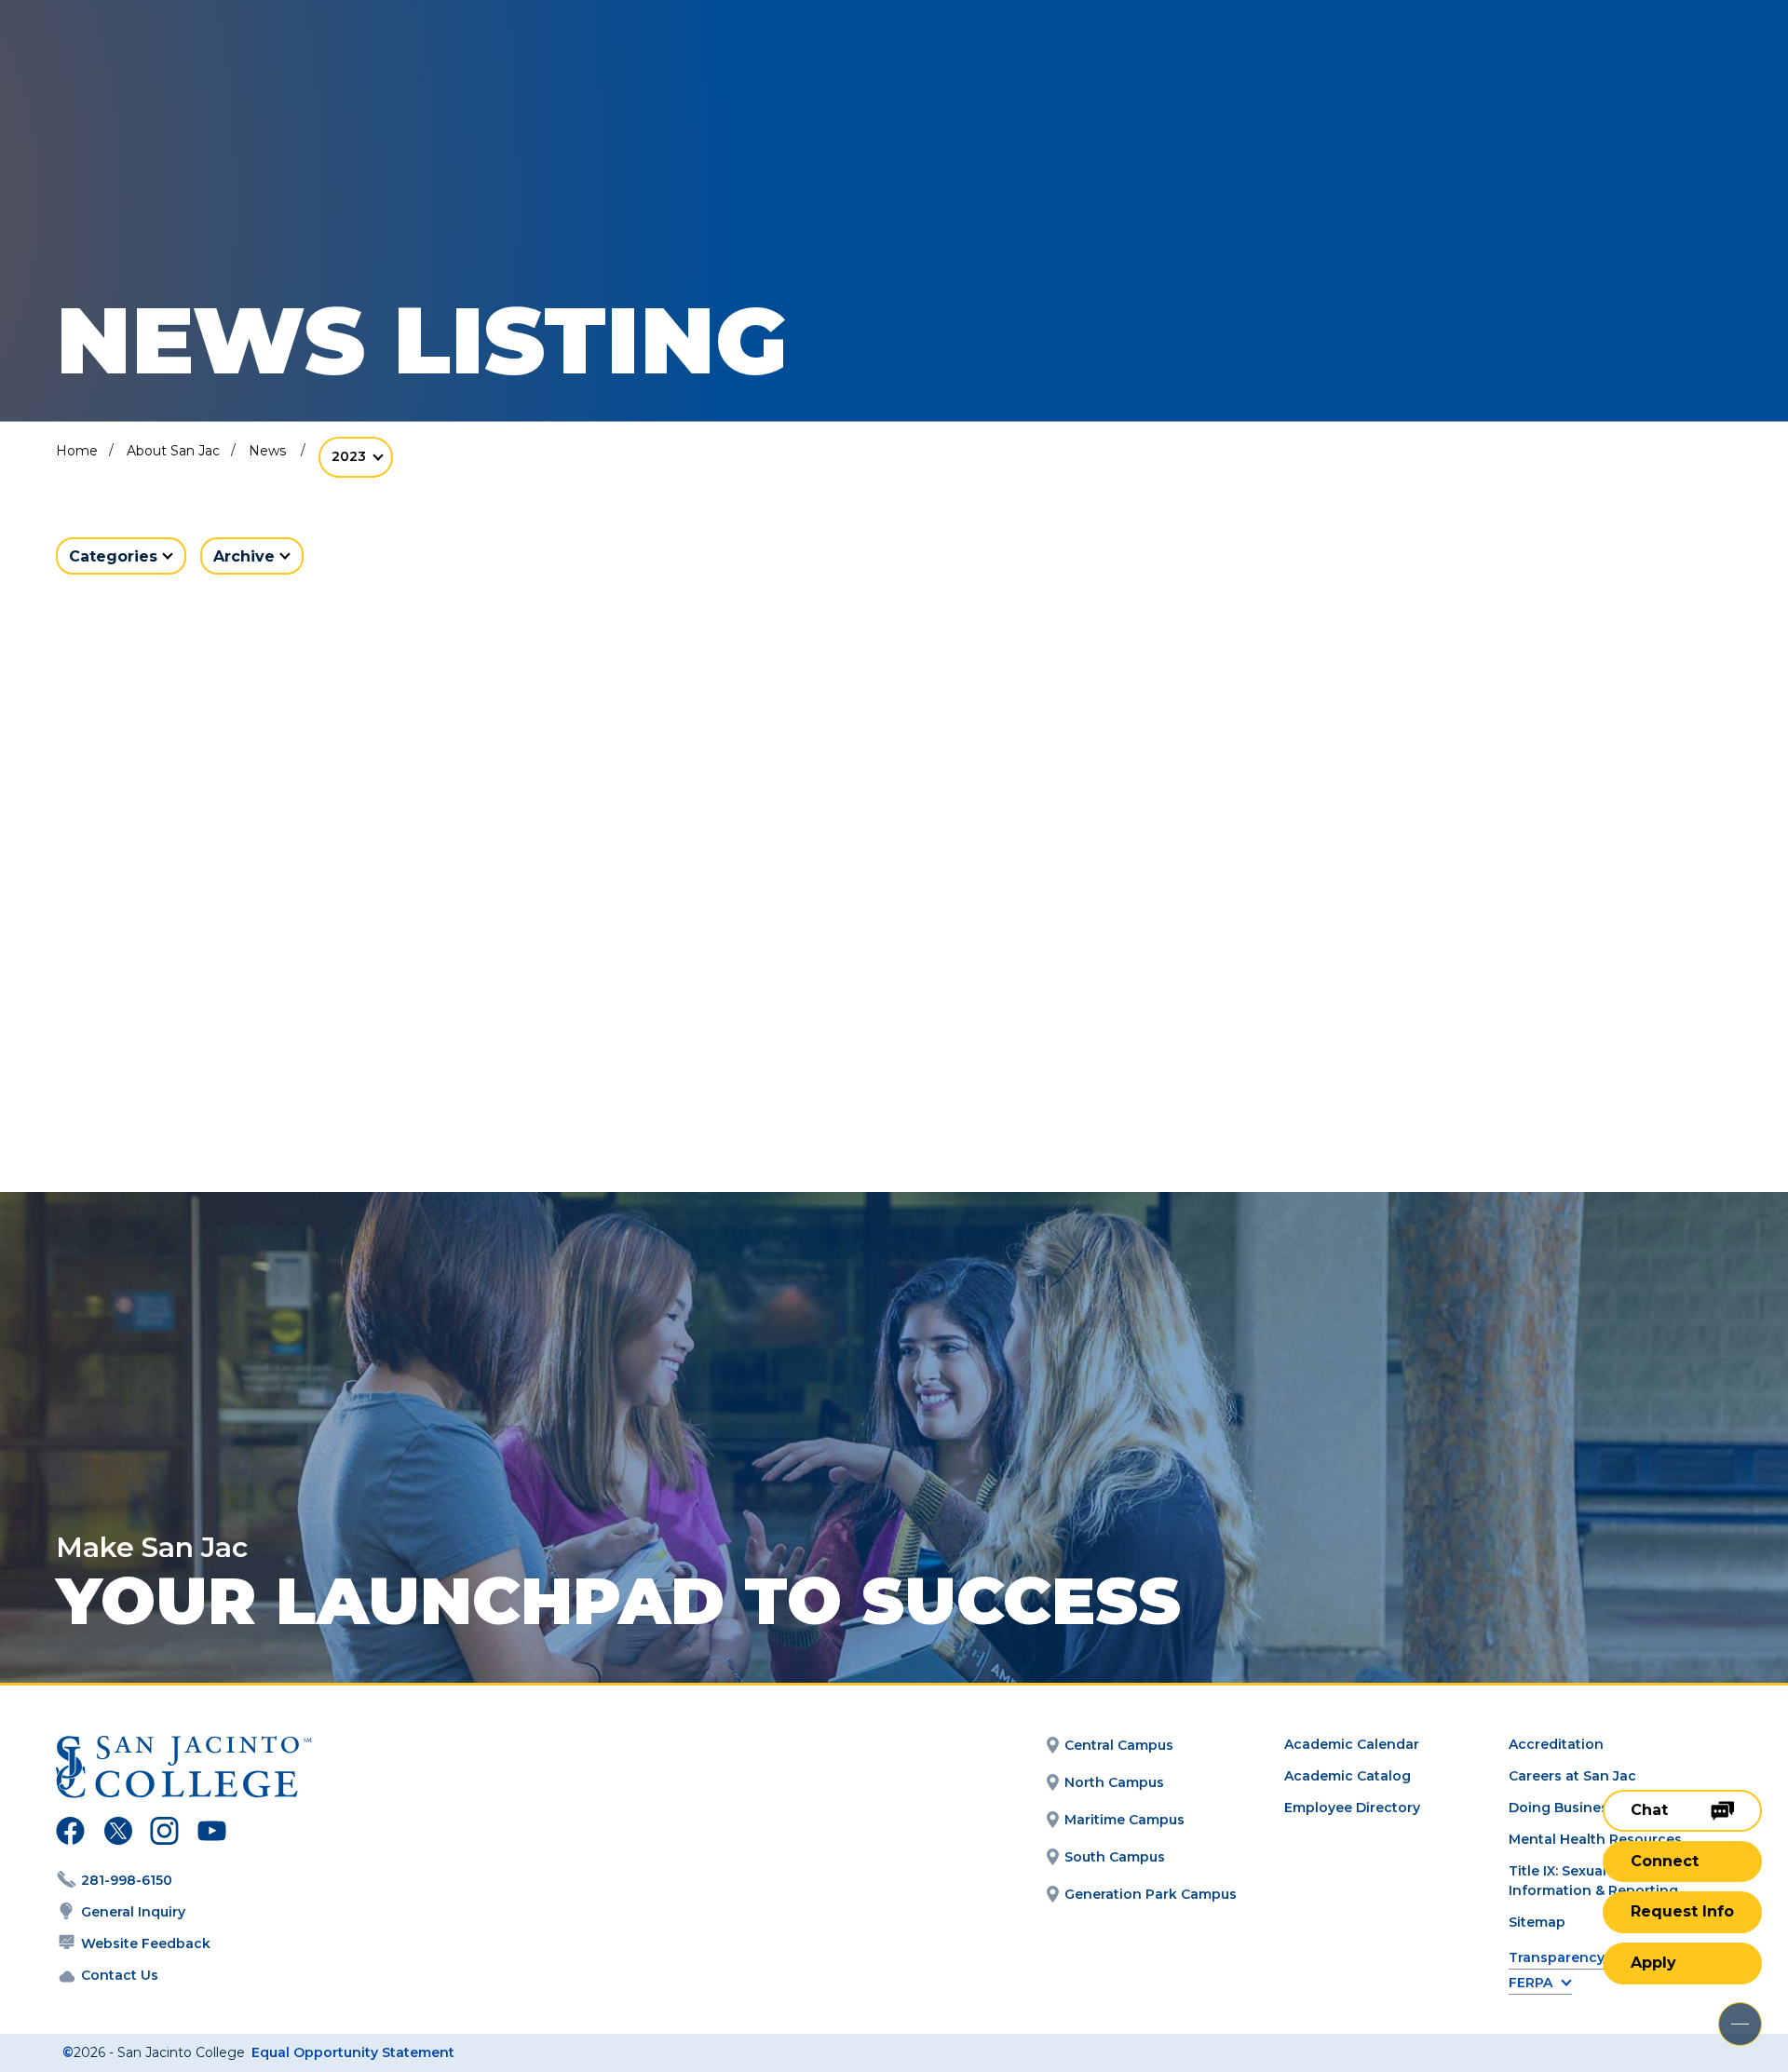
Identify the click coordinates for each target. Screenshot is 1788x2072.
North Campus (1114, 1782)
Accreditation (1556, 1744)
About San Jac (173, 451)
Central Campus (1119, 1745)
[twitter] (118, 1834)
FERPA (1531, 1983)
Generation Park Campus (1151, 1894)
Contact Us (120, 1975)
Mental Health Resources (1595, 1839)
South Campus (1115, 1857)
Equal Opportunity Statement (353, 2052)
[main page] (151, 67)
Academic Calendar (1352, 1744)
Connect (1665, 1861)
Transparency (1557, 1958)
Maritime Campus (1124, 1820)
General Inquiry (133, 1912)
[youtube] (210, 1834)
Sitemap (1537, 1922)
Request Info (1682, 1911)
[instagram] (164, 1834)
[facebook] (70, 1834)
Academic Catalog (1348, 1776)
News (267, 451)
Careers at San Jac (1572, 1776)
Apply (1653, 1963)
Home (77, 451)
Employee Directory (1352, 1808)
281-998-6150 (127, 1880)
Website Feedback (146, 1943)
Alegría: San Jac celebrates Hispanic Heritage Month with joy (313, 1056)
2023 (349, 456)
